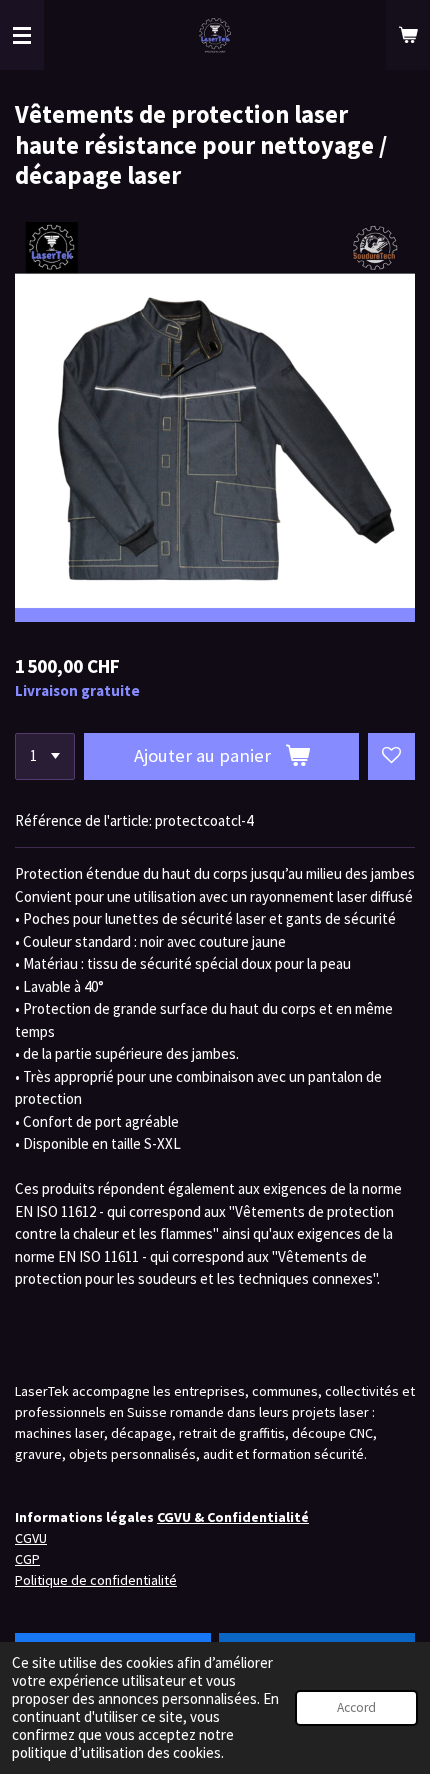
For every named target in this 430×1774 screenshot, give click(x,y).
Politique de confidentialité (96, 1580)
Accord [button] (356, 1707)
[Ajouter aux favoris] (391, 756)
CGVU (31, 1538)
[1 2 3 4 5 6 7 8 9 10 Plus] (45, 756)
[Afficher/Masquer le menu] (22, 35)
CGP (27, 1559)
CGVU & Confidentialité (233, 1517)
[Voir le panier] (408, 35)
